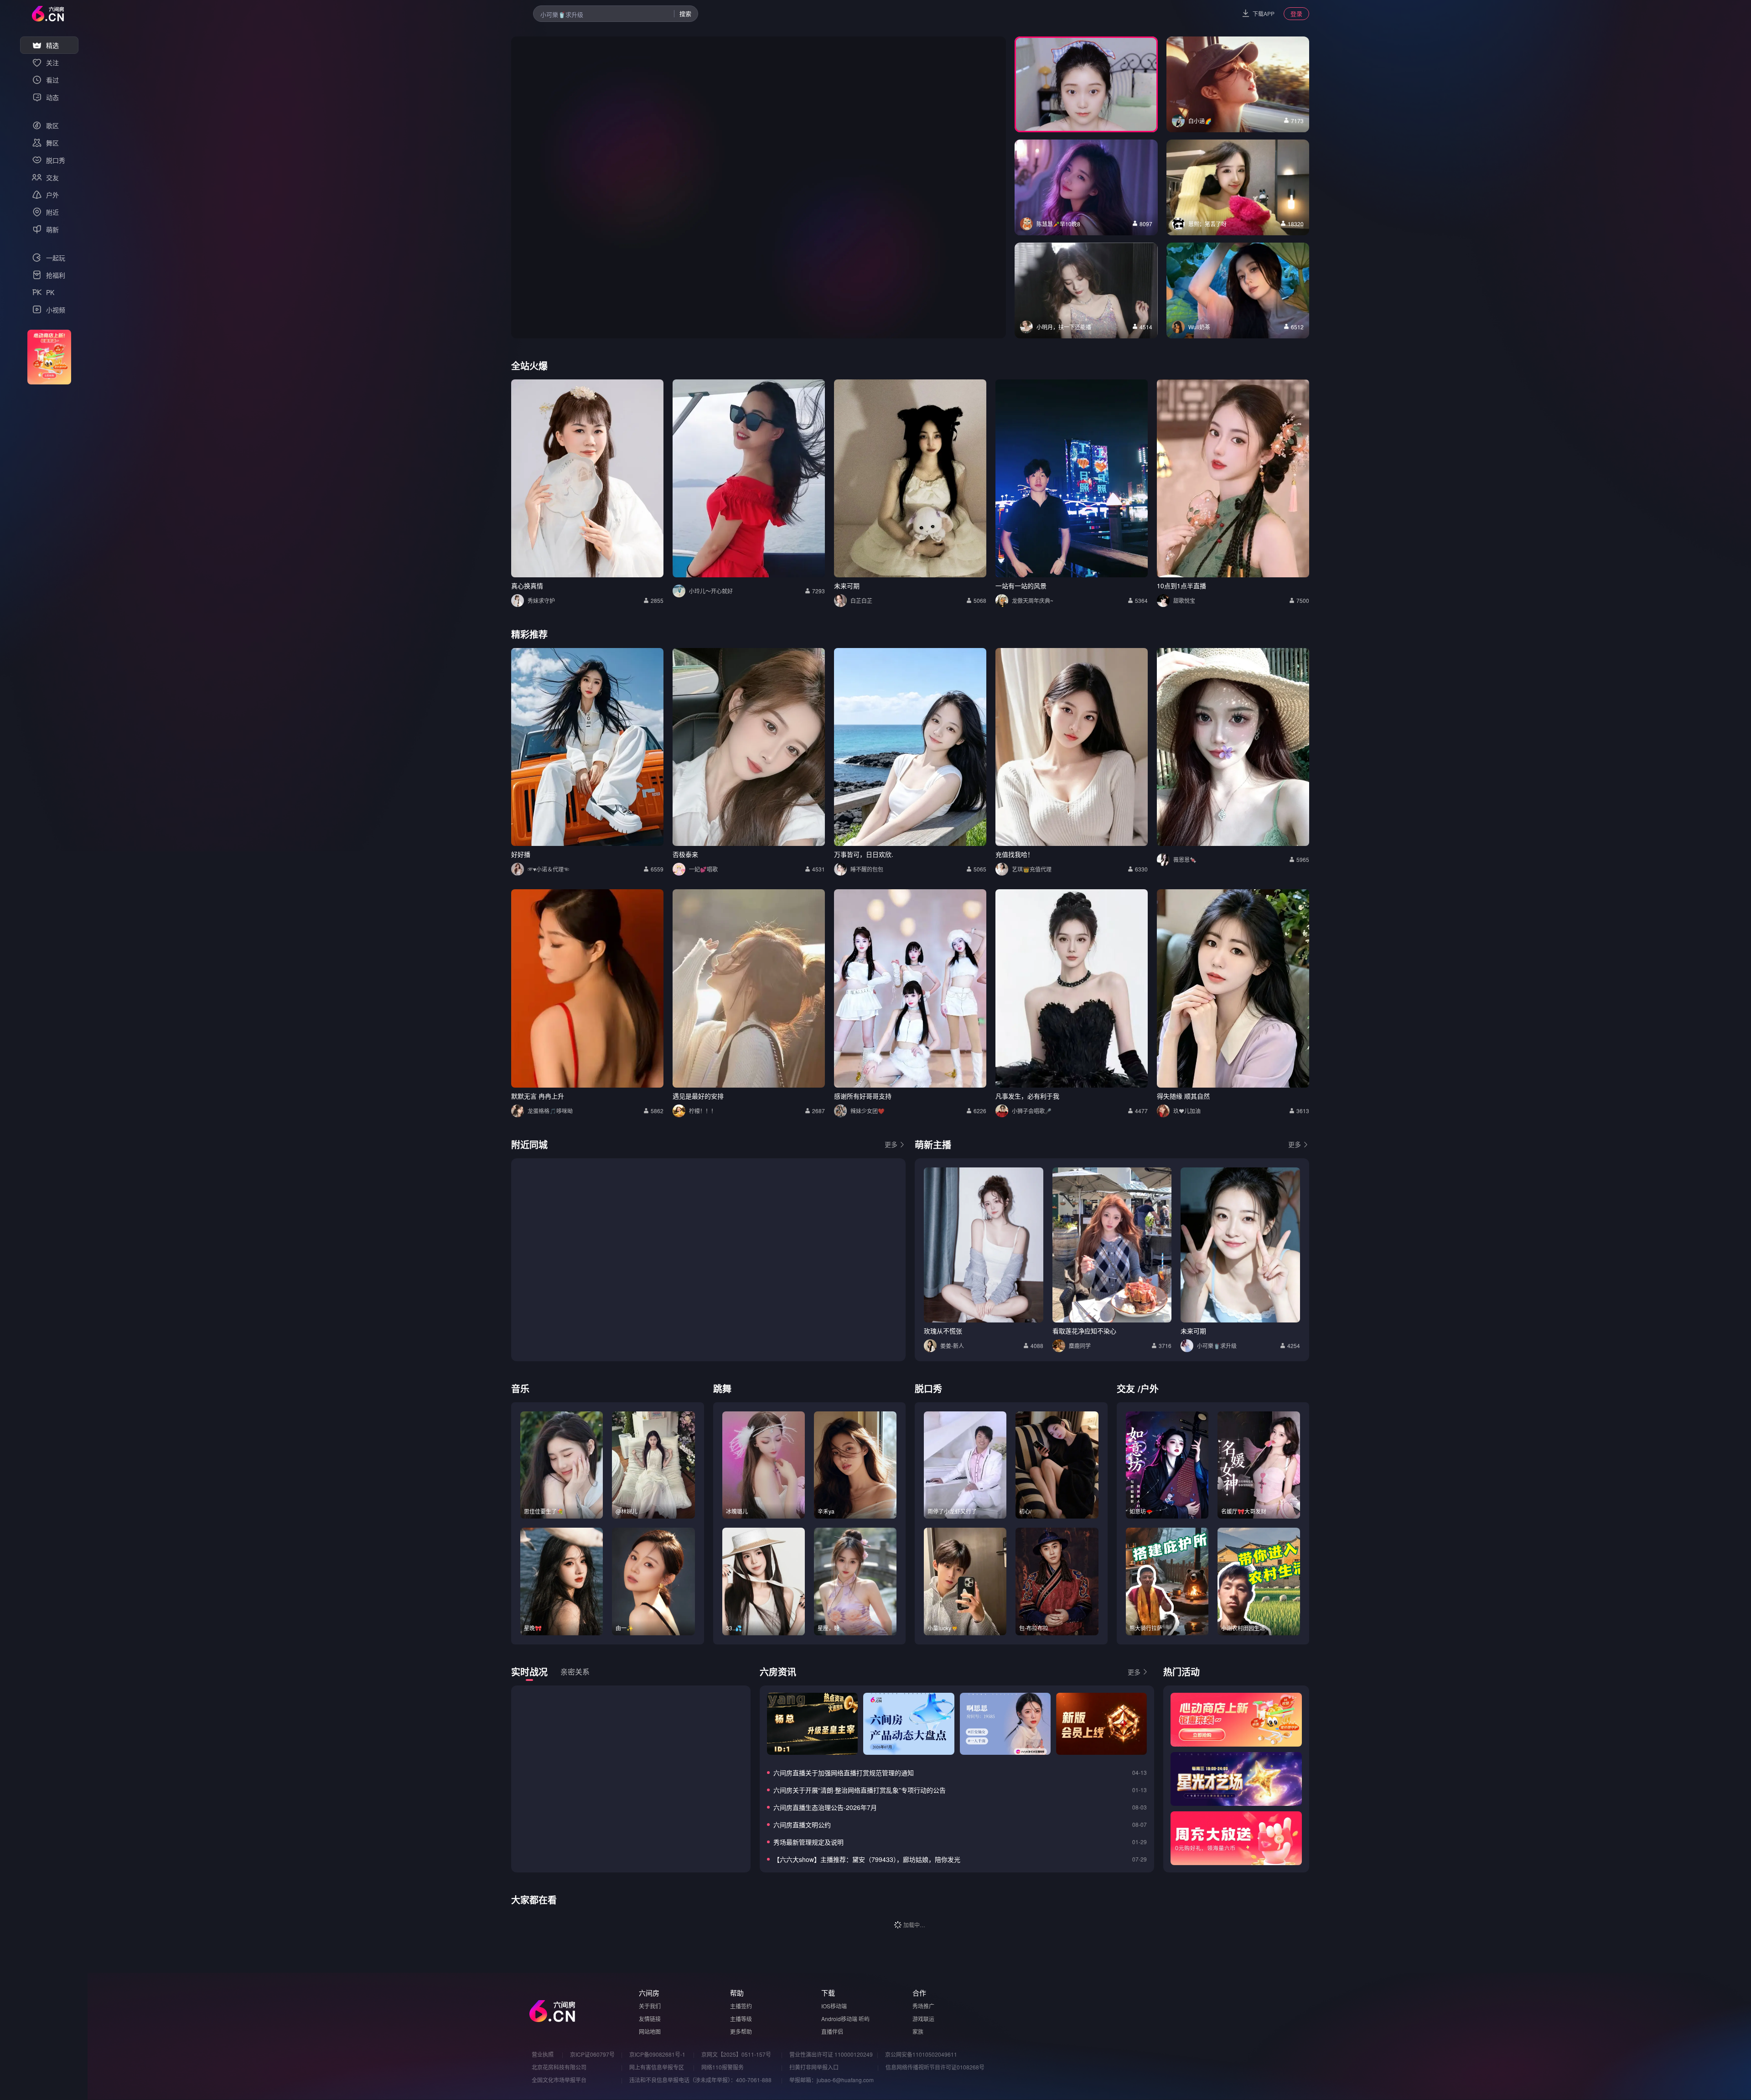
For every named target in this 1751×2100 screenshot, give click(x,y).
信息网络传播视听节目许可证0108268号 (935, 2067)
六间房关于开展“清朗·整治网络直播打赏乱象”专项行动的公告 (860, 1790)
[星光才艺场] (1236, 1779)
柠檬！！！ (703, 1111)
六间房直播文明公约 (802, 1825)
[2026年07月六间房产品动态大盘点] (909, 1724)
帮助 (737, 1993)
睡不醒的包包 (867, 869)
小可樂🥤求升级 (1217, 1346)
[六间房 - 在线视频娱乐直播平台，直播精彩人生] (48, 14)
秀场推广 (923, 2006)
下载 (828, 1993)
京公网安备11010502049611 (921, 2054)
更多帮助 (741, 2031)
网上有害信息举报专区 (657, 2067)
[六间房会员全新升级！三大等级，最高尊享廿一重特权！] (1101, 1724)
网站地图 (650, 2031)
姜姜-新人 (952, 1346)
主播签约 (741, 2006)
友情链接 (650, 2019)
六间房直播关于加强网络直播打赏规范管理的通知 (844, 1773)
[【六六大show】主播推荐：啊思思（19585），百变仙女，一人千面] (1005, 1724)
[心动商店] (1236, 1720)
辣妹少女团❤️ (868, 1111)
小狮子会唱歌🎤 (1032, 1111)
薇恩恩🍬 (1185, 859)
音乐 (520, 1388)
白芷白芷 (861, 600)
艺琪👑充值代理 (1032, 869)
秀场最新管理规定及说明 (808, 1842)
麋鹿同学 (1080, 1346)
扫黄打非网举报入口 (814, 2067)
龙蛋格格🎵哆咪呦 (550, 1111)
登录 (1296, 13)
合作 (919, 1993)
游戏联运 (923, 2019)
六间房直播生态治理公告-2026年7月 (825, 1807)
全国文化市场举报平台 (559, 2080)
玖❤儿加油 (1187, 1111)
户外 (1150, 1388)
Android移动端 (839, 2019)
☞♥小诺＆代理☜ (548, 869)
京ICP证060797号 (592, 2054)
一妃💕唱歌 (703, 869)
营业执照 (543, 2054)
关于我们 (650, 2006)
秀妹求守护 (541, 600)
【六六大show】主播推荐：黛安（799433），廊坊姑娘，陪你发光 (867, 1859)
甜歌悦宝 (1184, 600)
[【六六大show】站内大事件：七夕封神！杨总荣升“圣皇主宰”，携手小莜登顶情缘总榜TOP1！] (812, 1724)
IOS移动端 (834, 2006)
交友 (1126, 1388)
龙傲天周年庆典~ (1033, 600)
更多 (891, 1144)
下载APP (1264, 13)
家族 (918, 2031)
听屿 (864, 2019)
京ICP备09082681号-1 (657, 2054)
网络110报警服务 (723, 2067)
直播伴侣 (832, 2031)
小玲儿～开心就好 (711, 591)
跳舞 (722, 1388)
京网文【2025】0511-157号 (736, 2054)
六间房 (649, 1993)
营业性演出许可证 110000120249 (831, 2054)
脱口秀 (928, 1388)
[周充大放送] (1236, 1838)
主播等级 (741, 2019)
